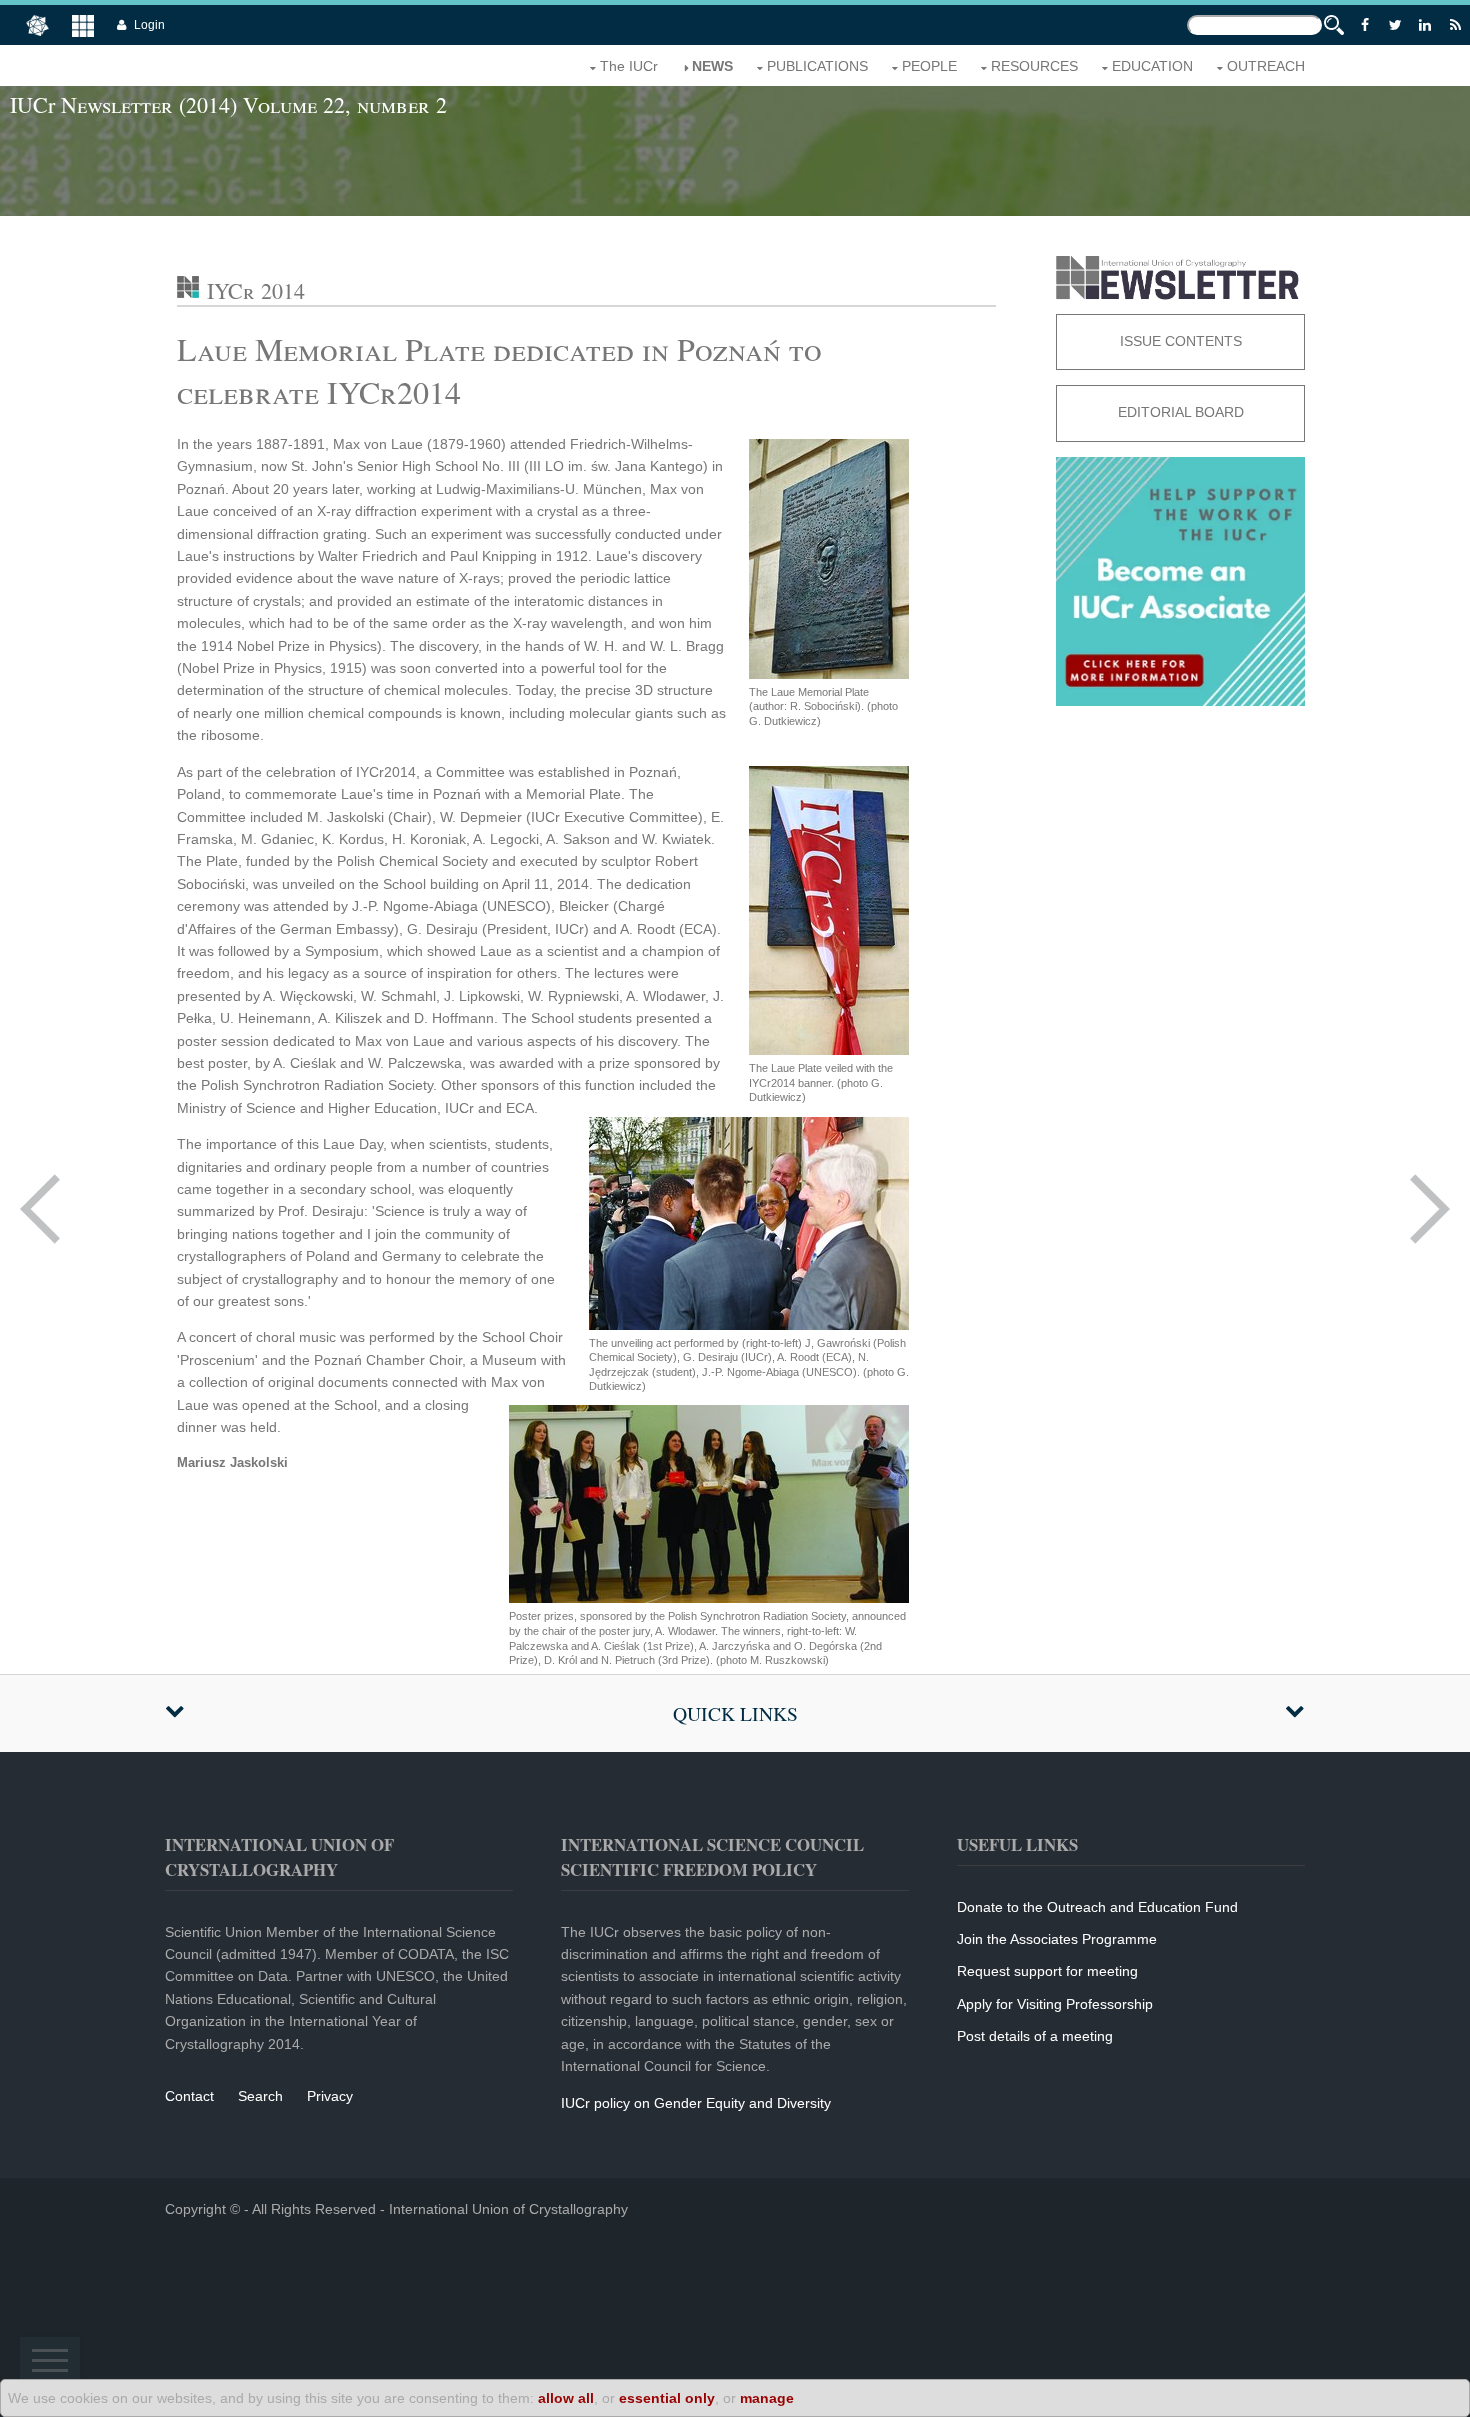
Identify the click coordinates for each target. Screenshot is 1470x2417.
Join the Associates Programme (1057, 1939)
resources (1034, 66)
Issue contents (1181, 341)
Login (149, 25)
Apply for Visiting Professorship (1055, 2004)
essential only (667, 2398)
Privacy (330, 2096)
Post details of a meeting (1035, 2036)
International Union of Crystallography (508, 2209)
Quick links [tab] (735, 1713)
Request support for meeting (1047, 1971)
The (629, 66)
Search (260, 2096)
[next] (1430, 1209)
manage (767, 2398)
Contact (189, 2096)
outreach (1266, 66)
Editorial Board (1181, 412)
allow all (566, 2398)
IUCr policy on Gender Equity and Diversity (696, 2103)
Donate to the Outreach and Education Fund (1097, 1907)
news (712, 66)
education (1152, 66)
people (929, 66)
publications (817, 66)
